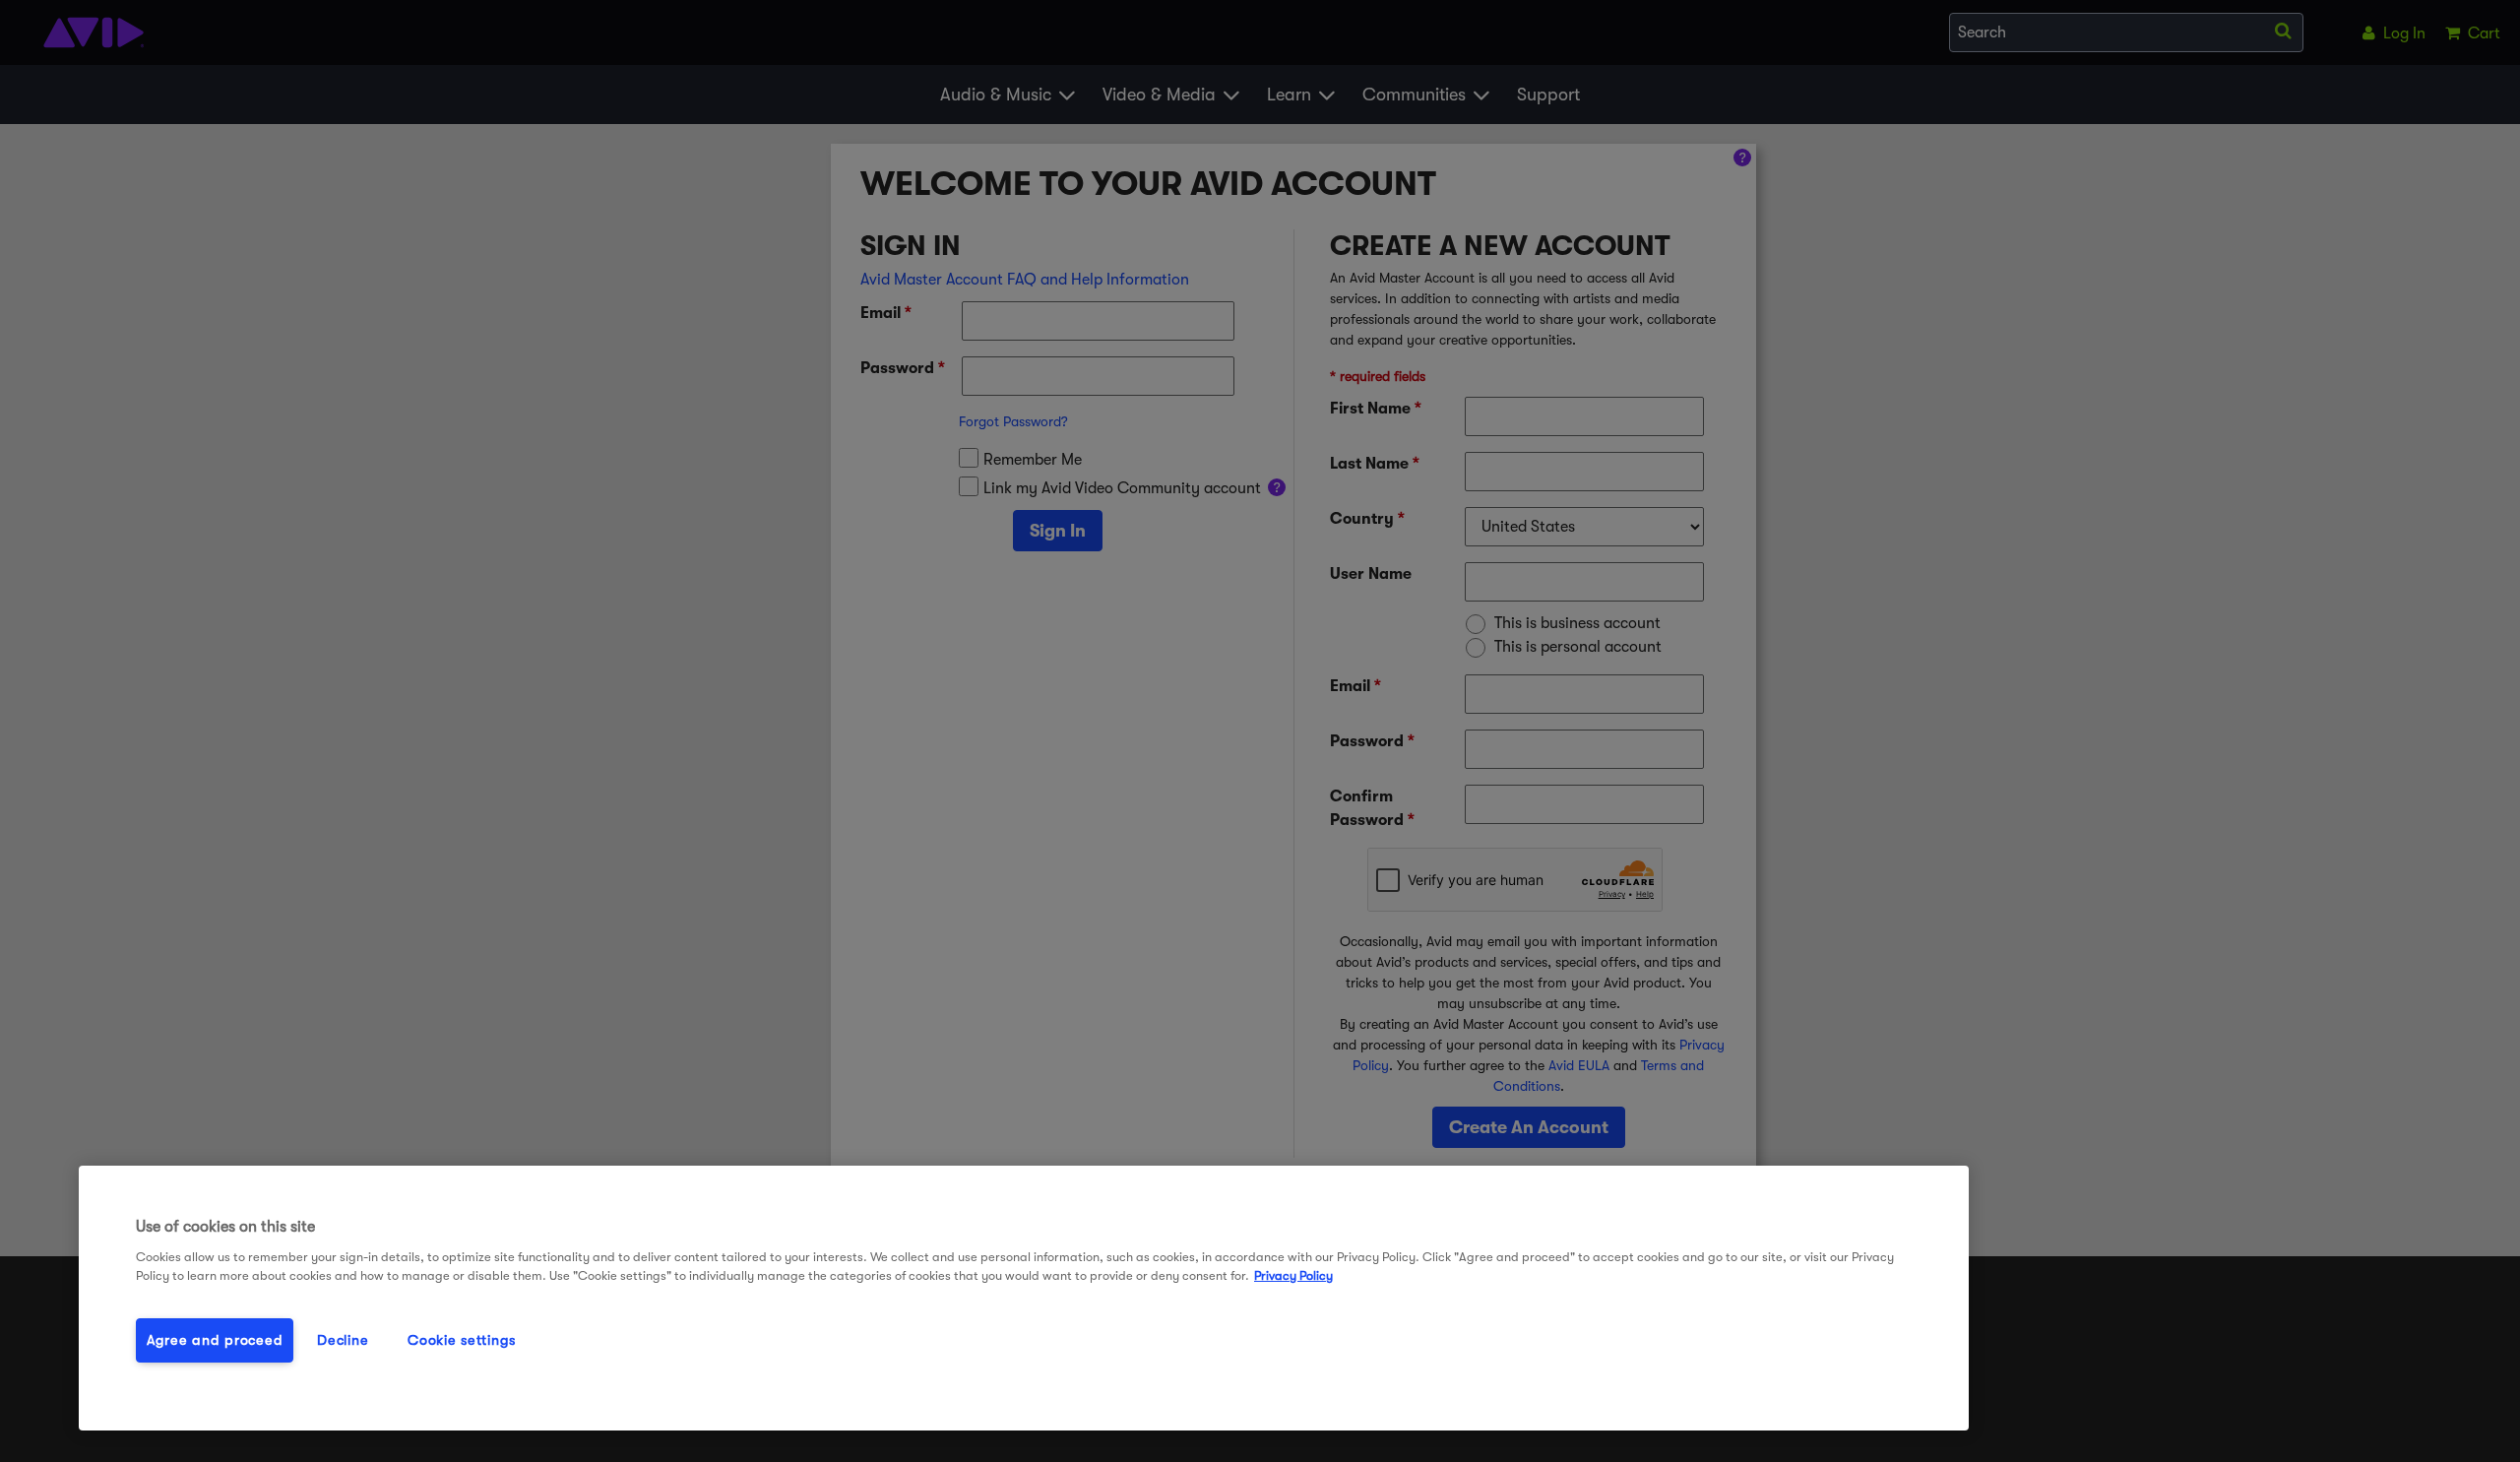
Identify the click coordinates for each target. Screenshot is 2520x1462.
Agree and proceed (215, 1340)
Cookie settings (462, 1340)
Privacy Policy (1293, 1275)
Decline (343, 1340)
